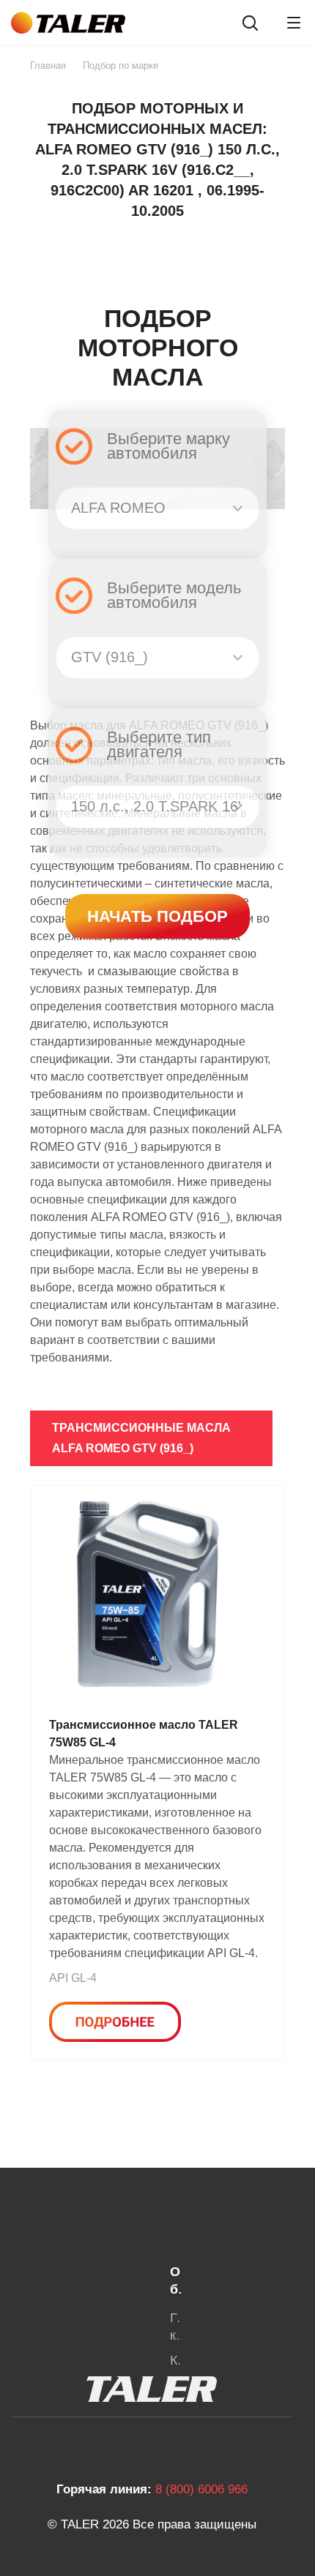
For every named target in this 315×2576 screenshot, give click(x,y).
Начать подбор (157, 916)
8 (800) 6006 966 (201, 2489)
